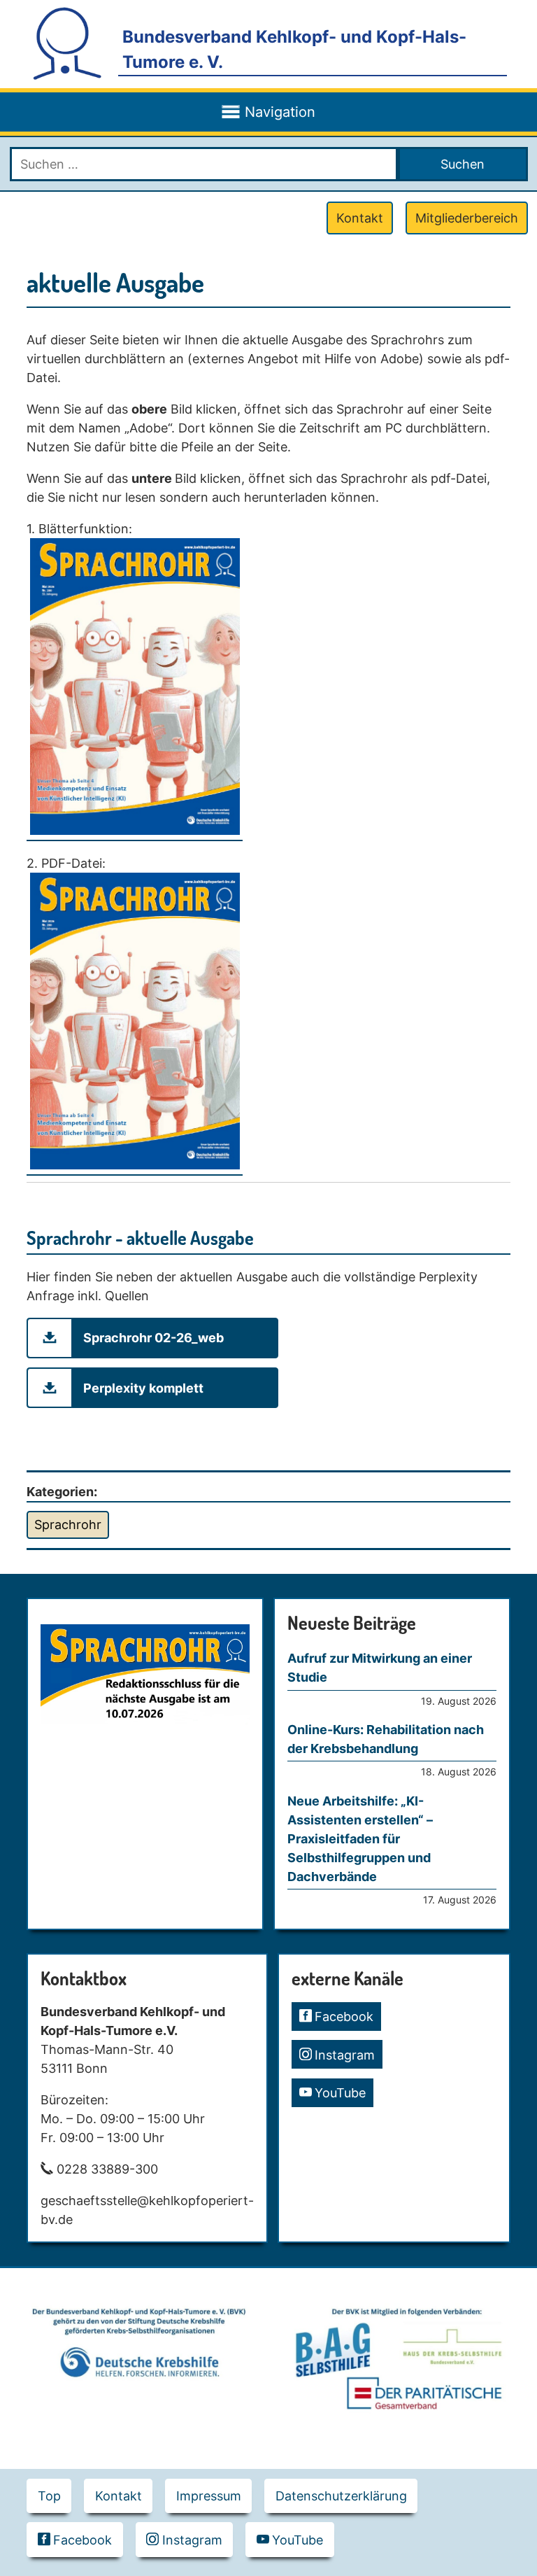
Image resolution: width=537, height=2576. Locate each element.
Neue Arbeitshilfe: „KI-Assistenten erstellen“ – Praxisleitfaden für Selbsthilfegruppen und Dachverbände (360, 1839)
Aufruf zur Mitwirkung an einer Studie (380, 1668)
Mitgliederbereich (467, 218)
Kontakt (360, 218)
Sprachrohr (68, 1525)
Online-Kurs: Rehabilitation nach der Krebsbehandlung (386, 1739)
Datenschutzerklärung (341, 2496)
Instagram (345, 2055)
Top (49, 2496)
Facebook (344, 2017)
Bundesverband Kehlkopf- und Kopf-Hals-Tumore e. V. (294, 49)
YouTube (340, 2093)
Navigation (280, 112)
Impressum (209, 2496)
